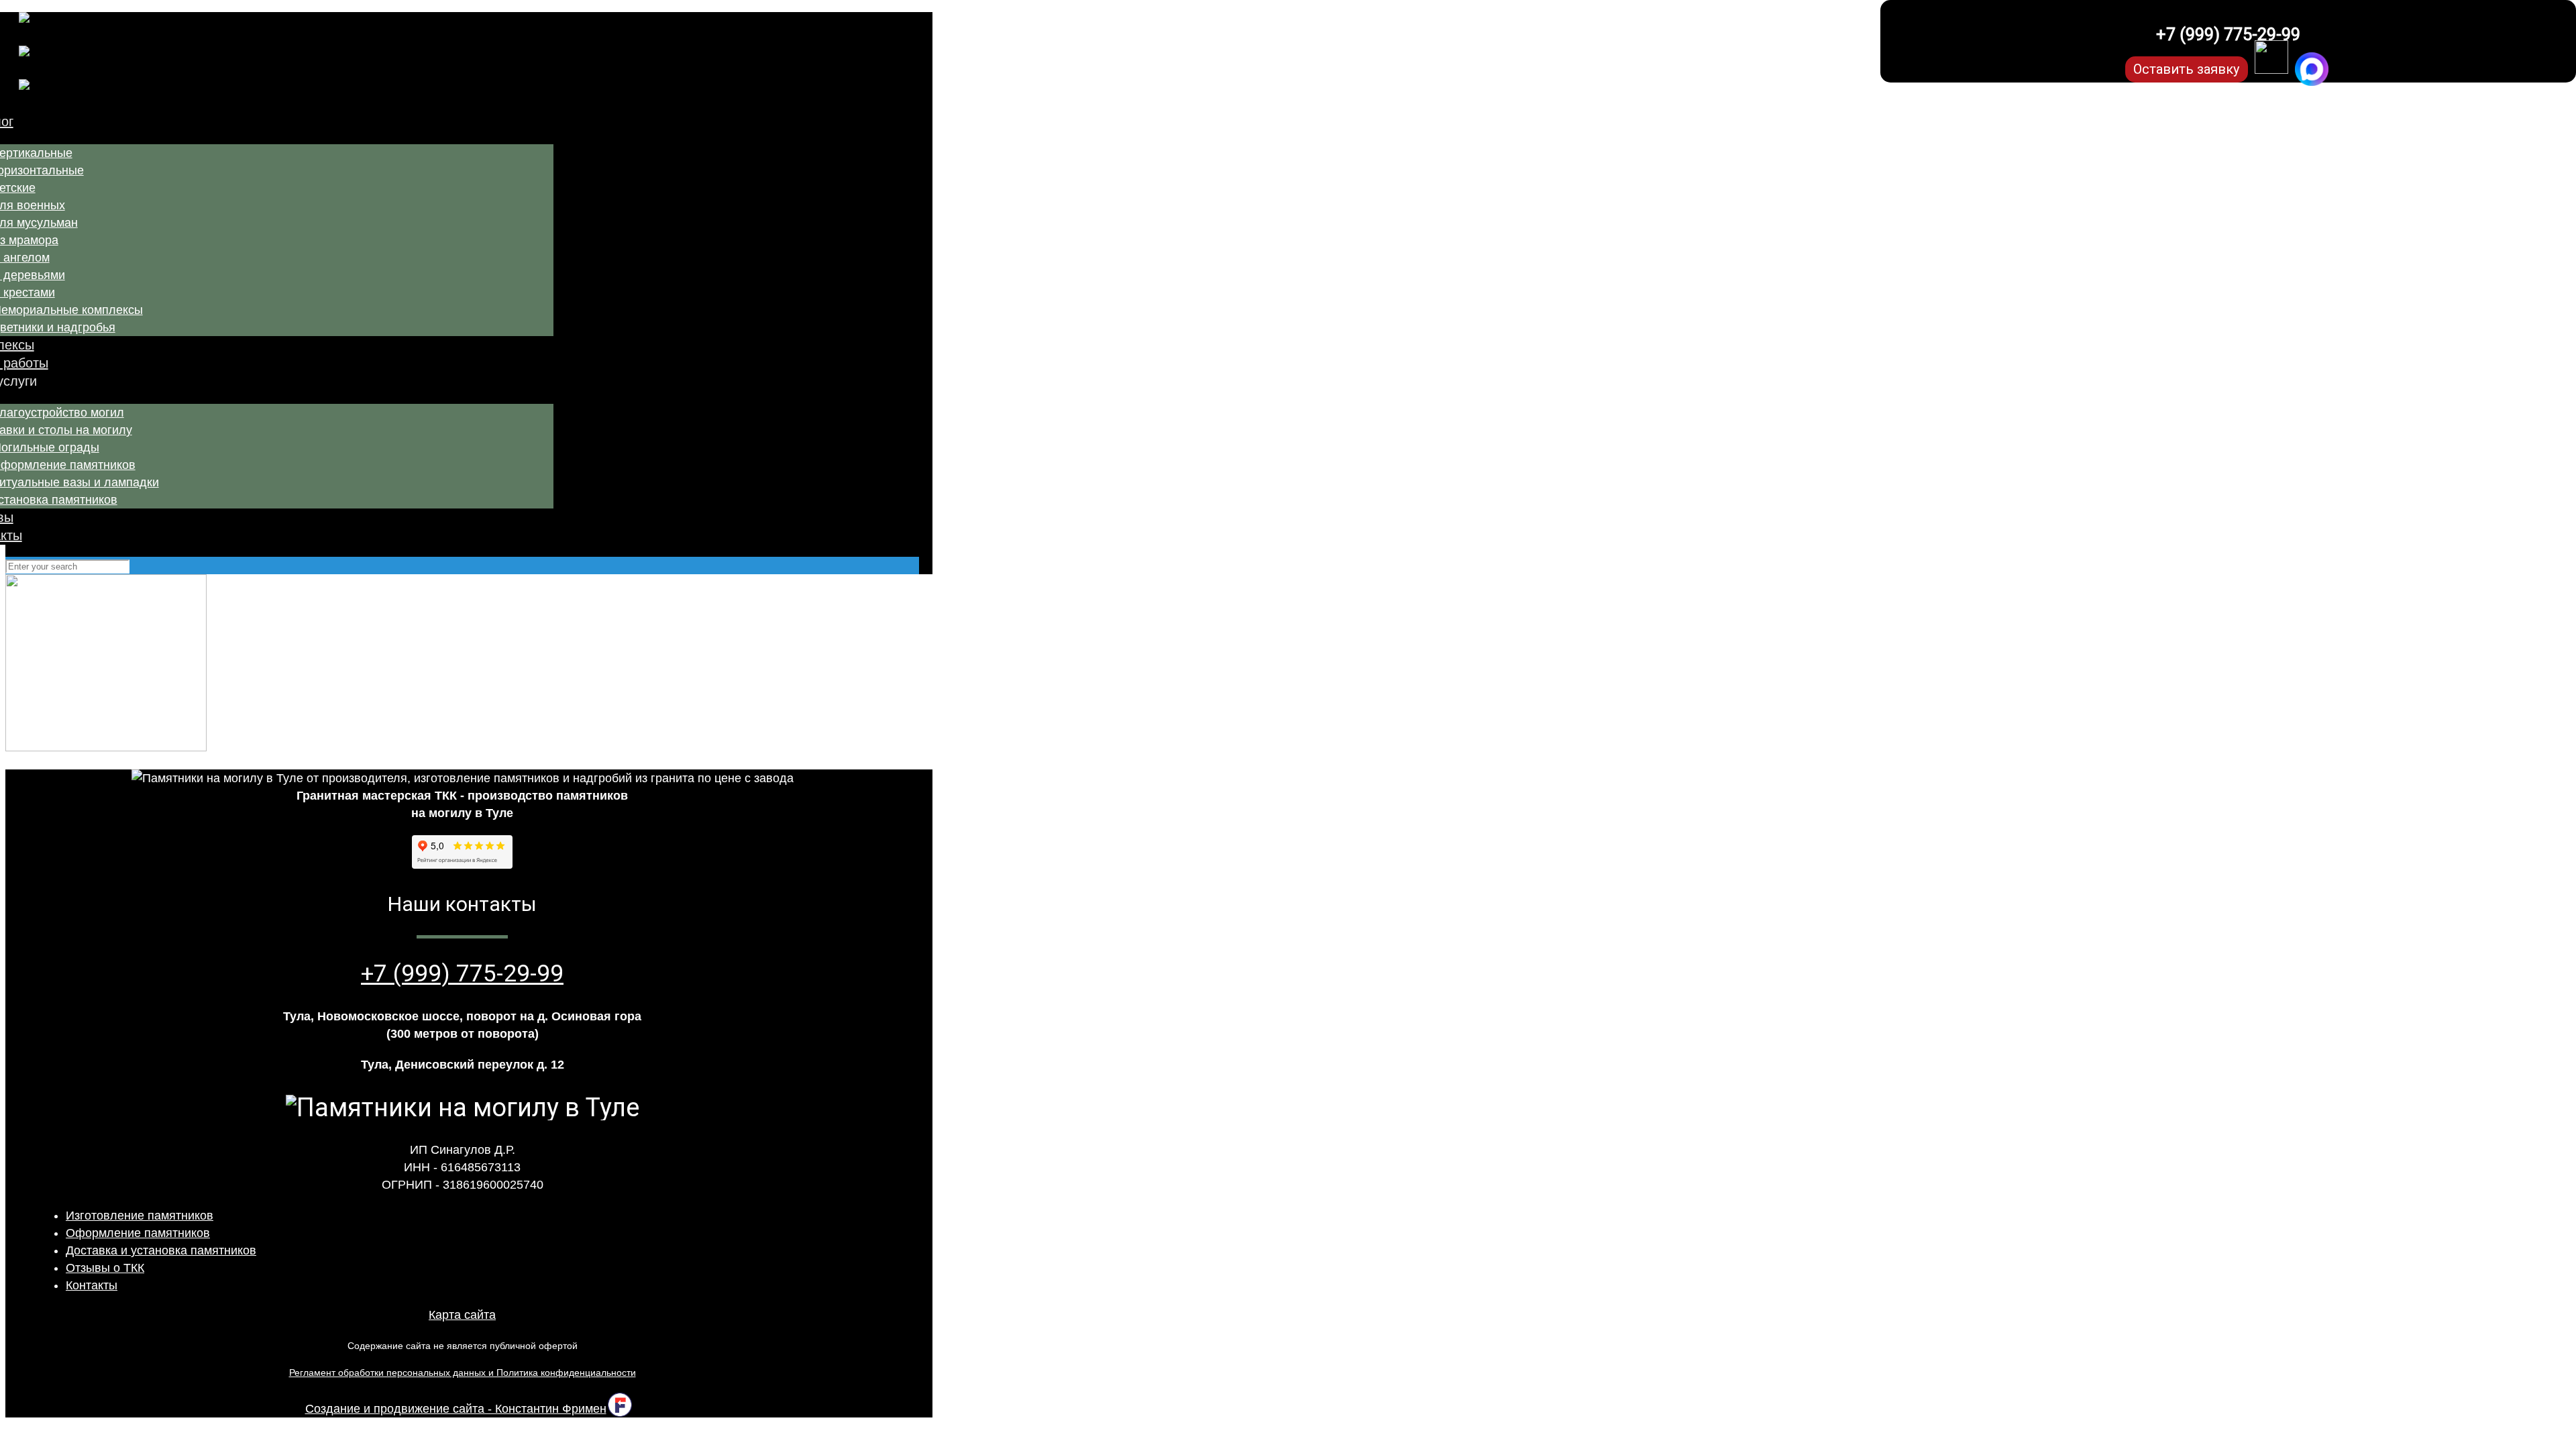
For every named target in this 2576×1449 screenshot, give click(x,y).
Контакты (92, 1285)
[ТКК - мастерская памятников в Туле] (350, 62)
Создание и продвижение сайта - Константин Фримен (456, 1409)
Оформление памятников (138, 1233)
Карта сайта (462, 1315)
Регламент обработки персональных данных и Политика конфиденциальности (463, 1373)
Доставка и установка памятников (161, 1250)
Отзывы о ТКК (105, 1268)
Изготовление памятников (140, 1216)
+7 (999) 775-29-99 (2228, 35)
